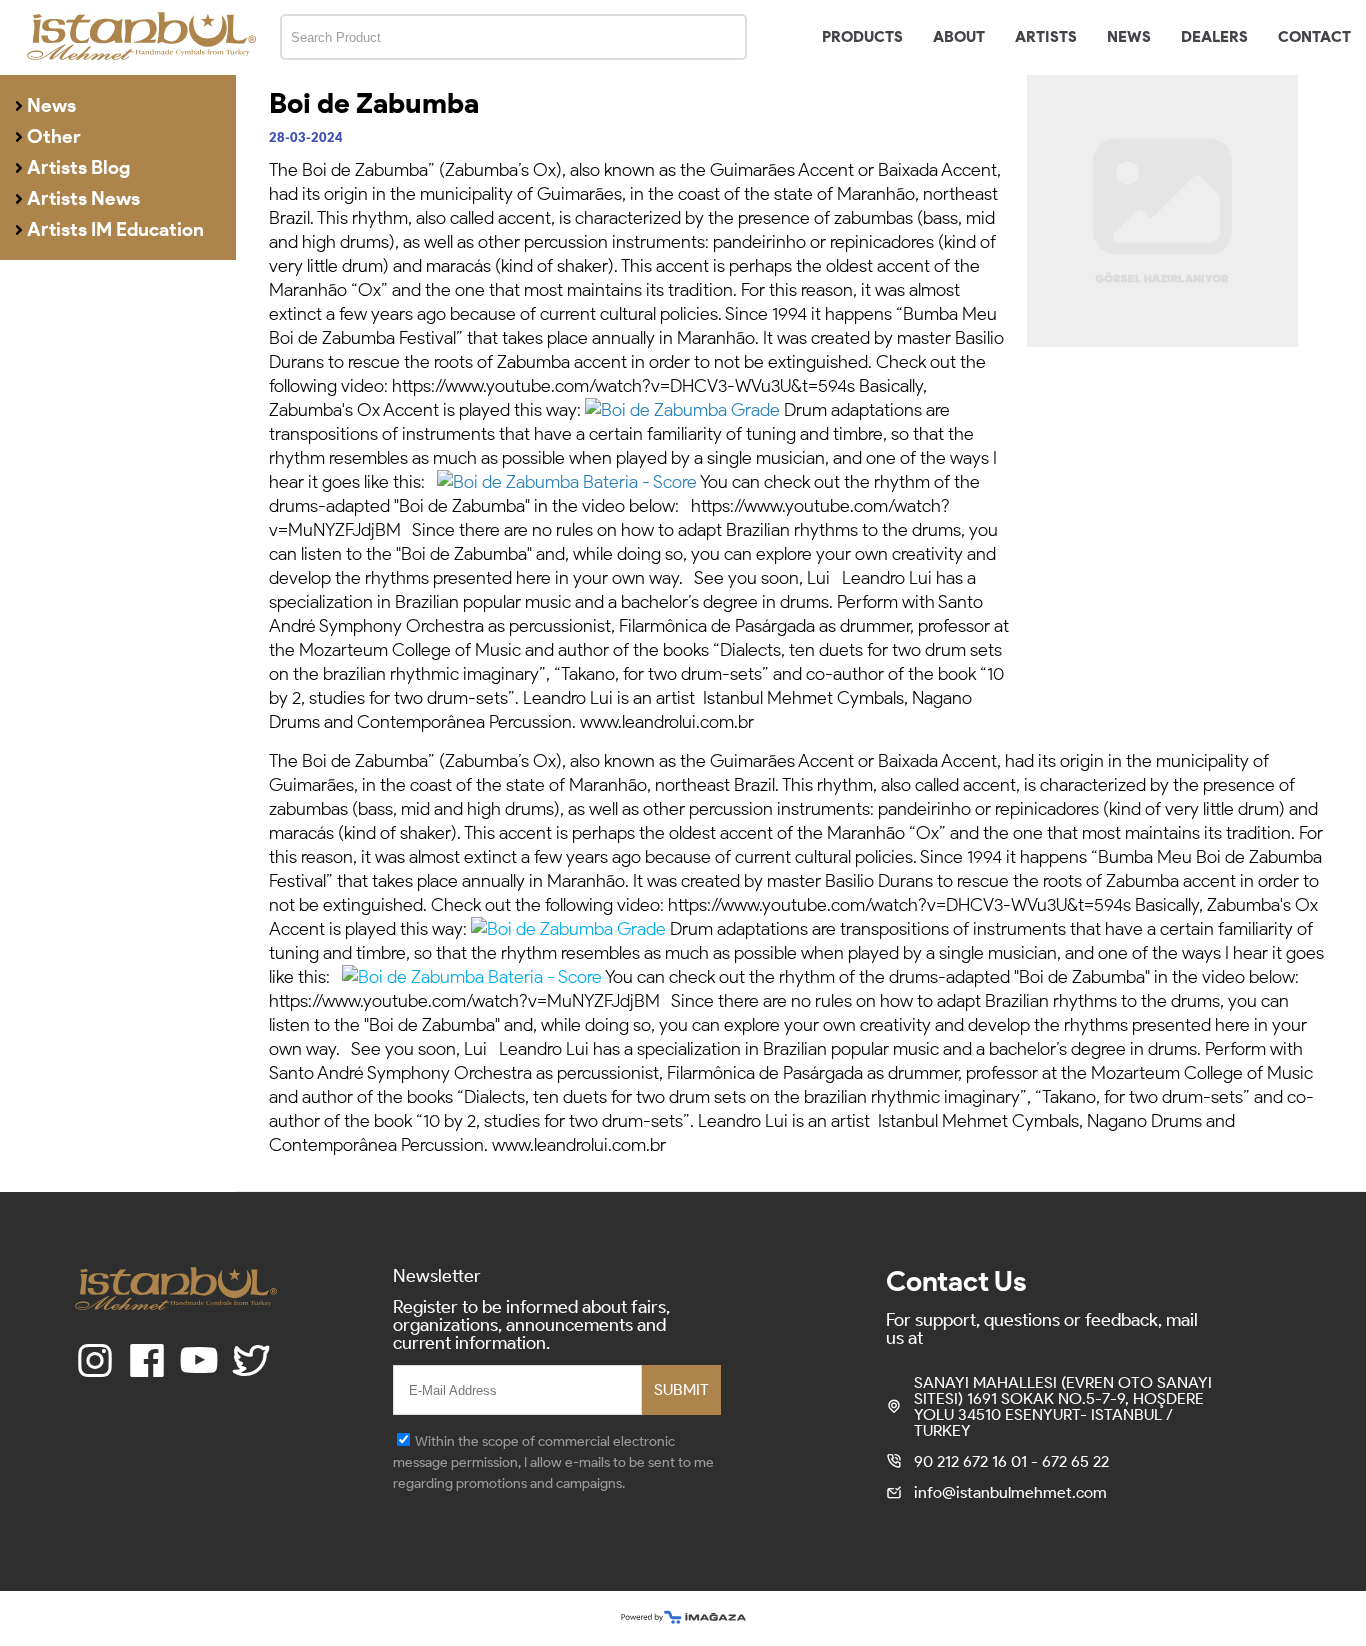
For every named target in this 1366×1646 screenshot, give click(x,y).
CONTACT (1314, 37)
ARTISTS (1046, 37)
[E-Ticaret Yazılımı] (683, 1618)
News (51, 105)
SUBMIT (681, 1389)
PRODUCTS (862, 37)
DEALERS (1214, 37)
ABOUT (959, 37)
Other (54, 136)
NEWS (1129, 37)
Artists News (83, 198)
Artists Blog (78, 167)
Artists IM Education (115, 229)
